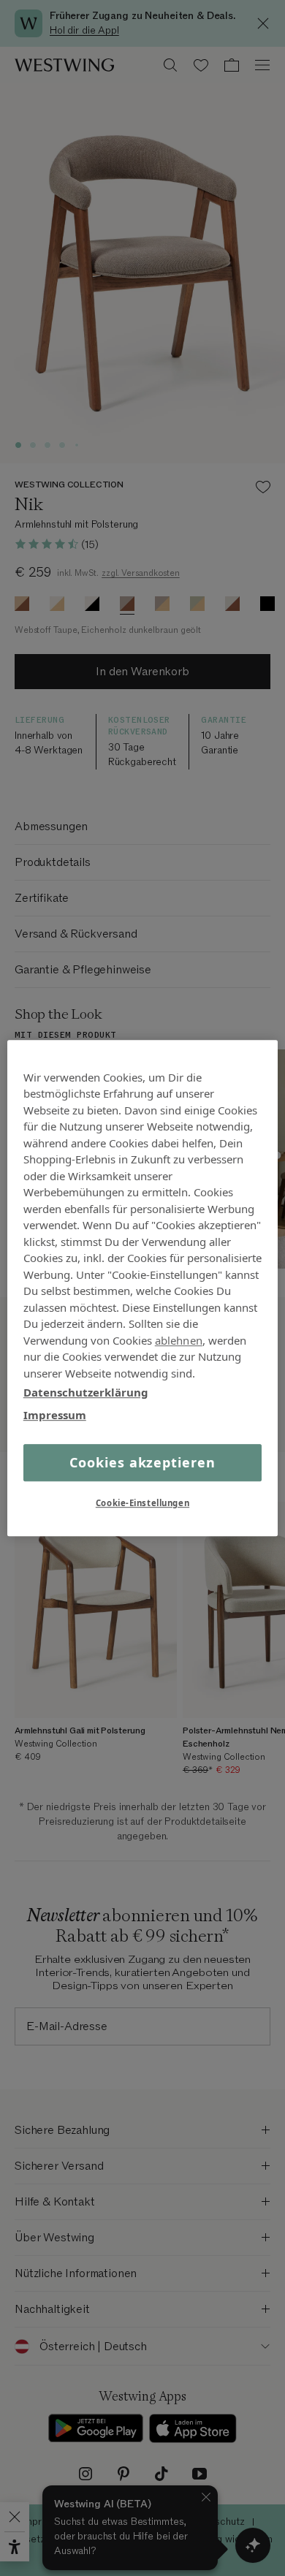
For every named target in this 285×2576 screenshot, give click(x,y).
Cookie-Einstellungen (142, 1503)
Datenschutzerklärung (86, 1392)
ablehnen (179, 1340)
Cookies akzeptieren (142, 1462)
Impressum (55, 1415)
